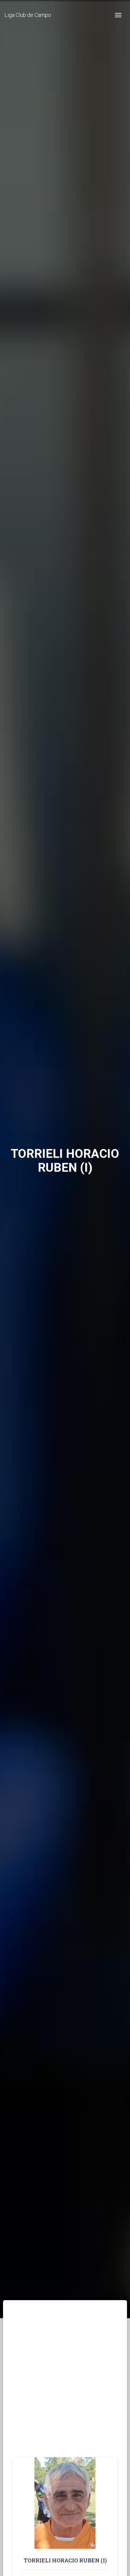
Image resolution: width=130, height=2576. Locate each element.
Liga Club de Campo (28, 15)
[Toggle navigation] (118, 15)
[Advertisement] (65, 2389)
